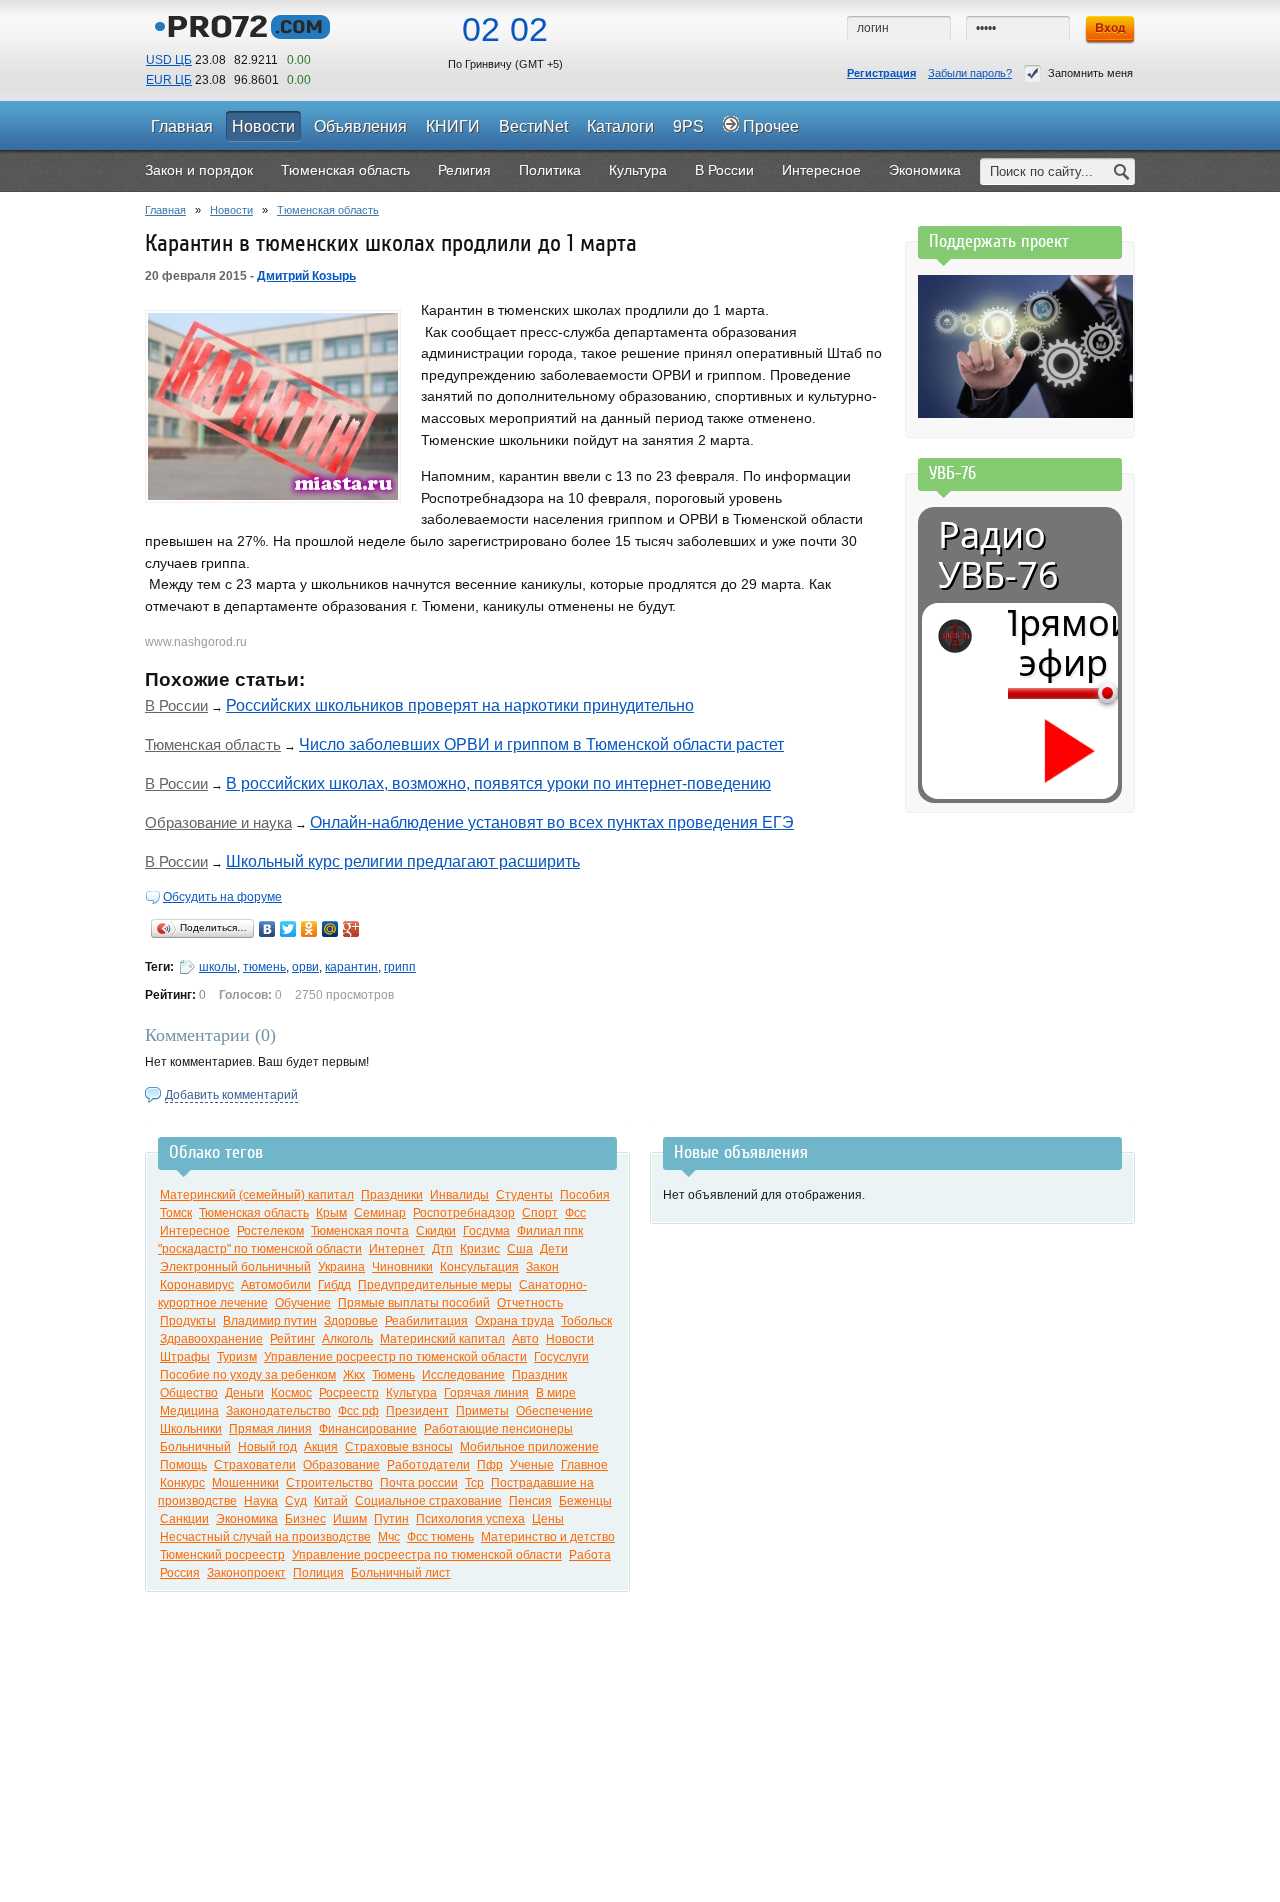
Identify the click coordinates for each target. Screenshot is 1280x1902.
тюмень (264, 967)
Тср (474, 1483)
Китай (331, 1501)
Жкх (354, 1375)
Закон (542, 1267)
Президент (417, 1411)
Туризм (237, 1357)
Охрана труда (514, 1321)
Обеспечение (554, 1411)
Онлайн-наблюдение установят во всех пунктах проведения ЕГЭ (552, 822)
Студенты (524, 1195)
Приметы (482, 1411)
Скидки (436, 1231)
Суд (296, 1501)
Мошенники (245, 1483)
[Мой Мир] (330, 929)
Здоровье (351, 1321)
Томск (176, 1213)
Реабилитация (426, 1321)
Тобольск (586, 1321)
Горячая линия (486, 1393)
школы (218, 967)
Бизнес (305, 1519)
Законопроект (246, 1573)
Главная (165, 210)
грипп (400, 967)
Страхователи (255, 1465)
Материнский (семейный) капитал (257, 1195)
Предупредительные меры (435, 1285)
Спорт (540, 1213)
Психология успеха (470, 1519)
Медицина (189, 1411)
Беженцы (585, 1501)
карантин (351, 967)
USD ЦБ (169, 60)
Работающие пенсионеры (498, 1429)
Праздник (539, 1375)
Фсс (575, 1213)
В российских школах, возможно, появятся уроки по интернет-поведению (498, 783)
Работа (590, 1555)
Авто (525, 1339)
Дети (554, 1249)
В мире (556, 1393)
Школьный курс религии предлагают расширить (403, 861)
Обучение (303, 1303)
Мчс (389, 1537)
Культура (411, 1393)
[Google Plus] (351, 929)
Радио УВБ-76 (998, 555)
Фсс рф (358, 1411)
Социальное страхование (428, 1501)
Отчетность (530, 1303)
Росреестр (349, 1393)
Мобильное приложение (529, 1447)
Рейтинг (292, 1339)
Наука (261, 1501)
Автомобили (276, 1285)
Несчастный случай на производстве (265, 1537)
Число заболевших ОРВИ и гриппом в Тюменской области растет (541, 744)
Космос (291, 1393)
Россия (180, 1573)
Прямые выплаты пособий (414, 1303)
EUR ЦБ (169, 80)
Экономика (247, 1519)
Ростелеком (270, 1231)
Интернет (397, 1249)
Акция (321, 1447)
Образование (341, 1465)
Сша (520, 1249)
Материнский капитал (442, 1339)
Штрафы (185, 1357)
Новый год (267, 1447)
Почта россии (419, 1483)
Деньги (244, 1393)
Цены (548, 1519)
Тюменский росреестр (222, 1555)
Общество (189, 1393)
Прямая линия (270, 1429)
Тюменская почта (360, 1231)
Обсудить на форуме (222, 897)
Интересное (195, 1231)
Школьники (191, 1429)
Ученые (532, 1465)
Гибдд (334, 1285)
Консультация (479, 1267)
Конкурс (182, 1483)
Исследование (463, 1375)
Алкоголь (347, 1339)
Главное (584, 1465)
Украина (341, 1267)
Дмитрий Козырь (306, 276)
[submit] (1122, 171)
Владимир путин (270, 1321)
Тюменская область (328, 210)
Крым (331, 1213)
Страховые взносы (399, 1447)
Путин (391, 1519)
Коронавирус (197, 1285)
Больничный (195, 1447)
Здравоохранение (211, 1339)
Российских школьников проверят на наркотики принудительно (460, 705)
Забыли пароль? (970, 73)
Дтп (442, 1249)
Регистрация (881, 73)
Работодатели (428, 1465)
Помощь (183, 1465)
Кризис (480, 1249)
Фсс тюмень (440, 1537)
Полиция (318, 1573)
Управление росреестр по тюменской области (395, 1357)
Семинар (380, 1213)
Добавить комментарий (231, 1095)
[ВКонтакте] (267, 929)
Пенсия (530, 1501)
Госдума (486, 1231)
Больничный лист (401, 1573)
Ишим (350, 1519)
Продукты (188, 1321)
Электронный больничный (235, 1267)
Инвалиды (459, 1195)
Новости (231, 210)
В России (176, 705)
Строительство (329, 1483)
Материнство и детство (548, 1537)
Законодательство (278, 1411)
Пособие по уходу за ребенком (248, 1375)
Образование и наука (218, 822)
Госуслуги (561, 1357)
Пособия (585, 1195)
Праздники (392, 1195)
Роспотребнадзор (464, 1213)
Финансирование (368, 1429)
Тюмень (393, 1375)
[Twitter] (288, 929)
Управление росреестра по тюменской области (427, 1555)
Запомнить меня (1090, 73)
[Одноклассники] (309, 929)
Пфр (490, 1465)
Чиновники (402, 1267)
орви (305, 967)
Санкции (184, 1519)
